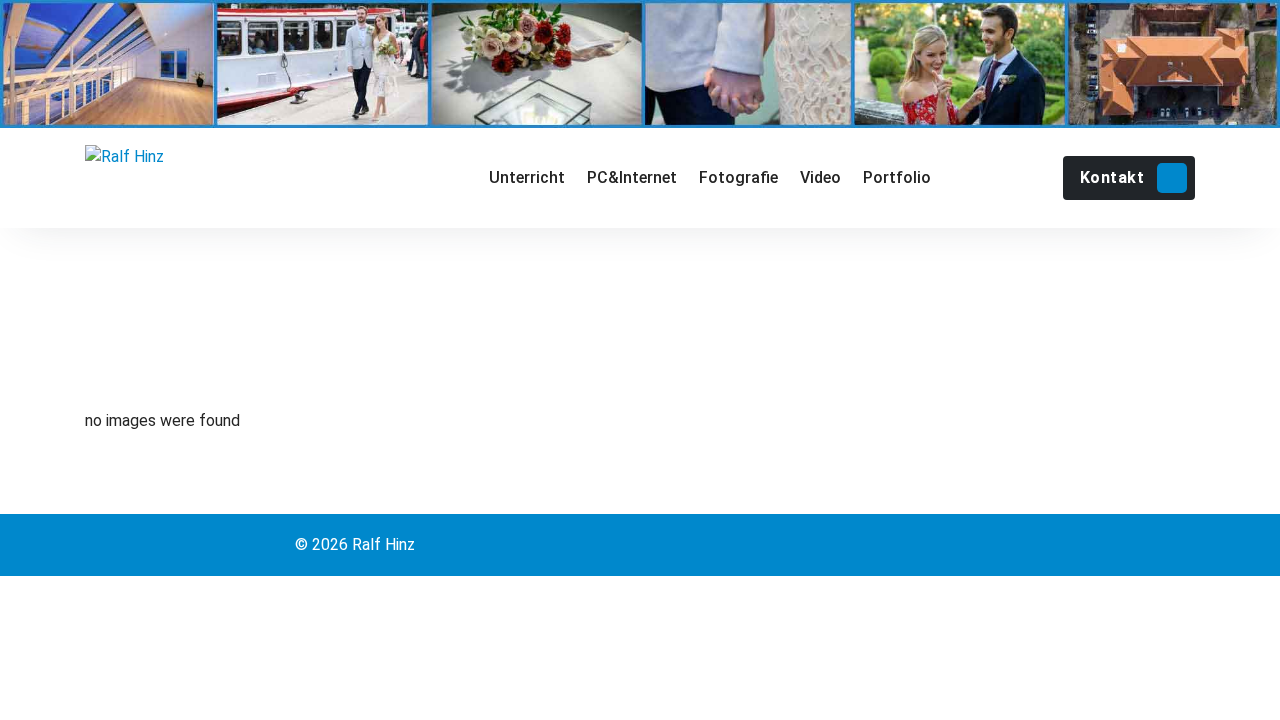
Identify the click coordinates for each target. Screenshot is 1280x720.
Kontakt (1112, 177)
